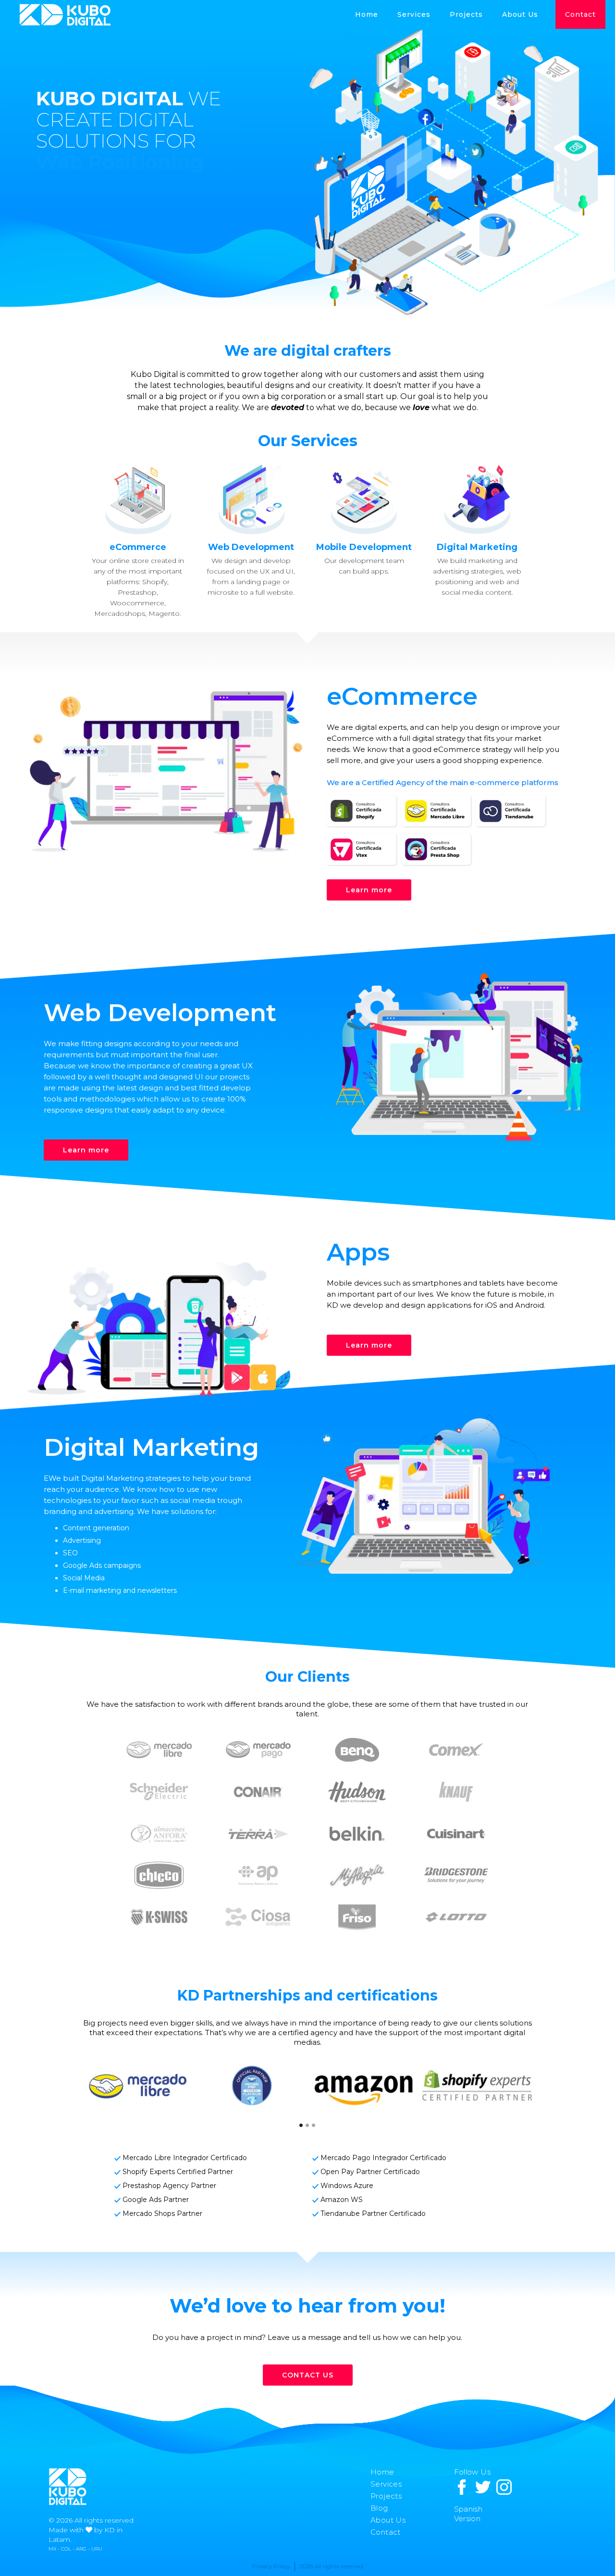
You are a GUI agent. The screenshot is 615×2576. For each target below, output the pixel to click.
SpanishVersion (468, 2514)
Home (367, 14)
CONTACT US (308, 2375)
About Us (520, 14)
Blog (379, 2508)
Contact (580, 14)
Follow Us (473, 2472)
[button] (466, 14)
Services (414, 14)
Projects (386, 2496)
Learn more (369, 890)
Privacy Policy (271, 2566)
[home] (65, 15)
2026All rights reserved (332, 2566)
